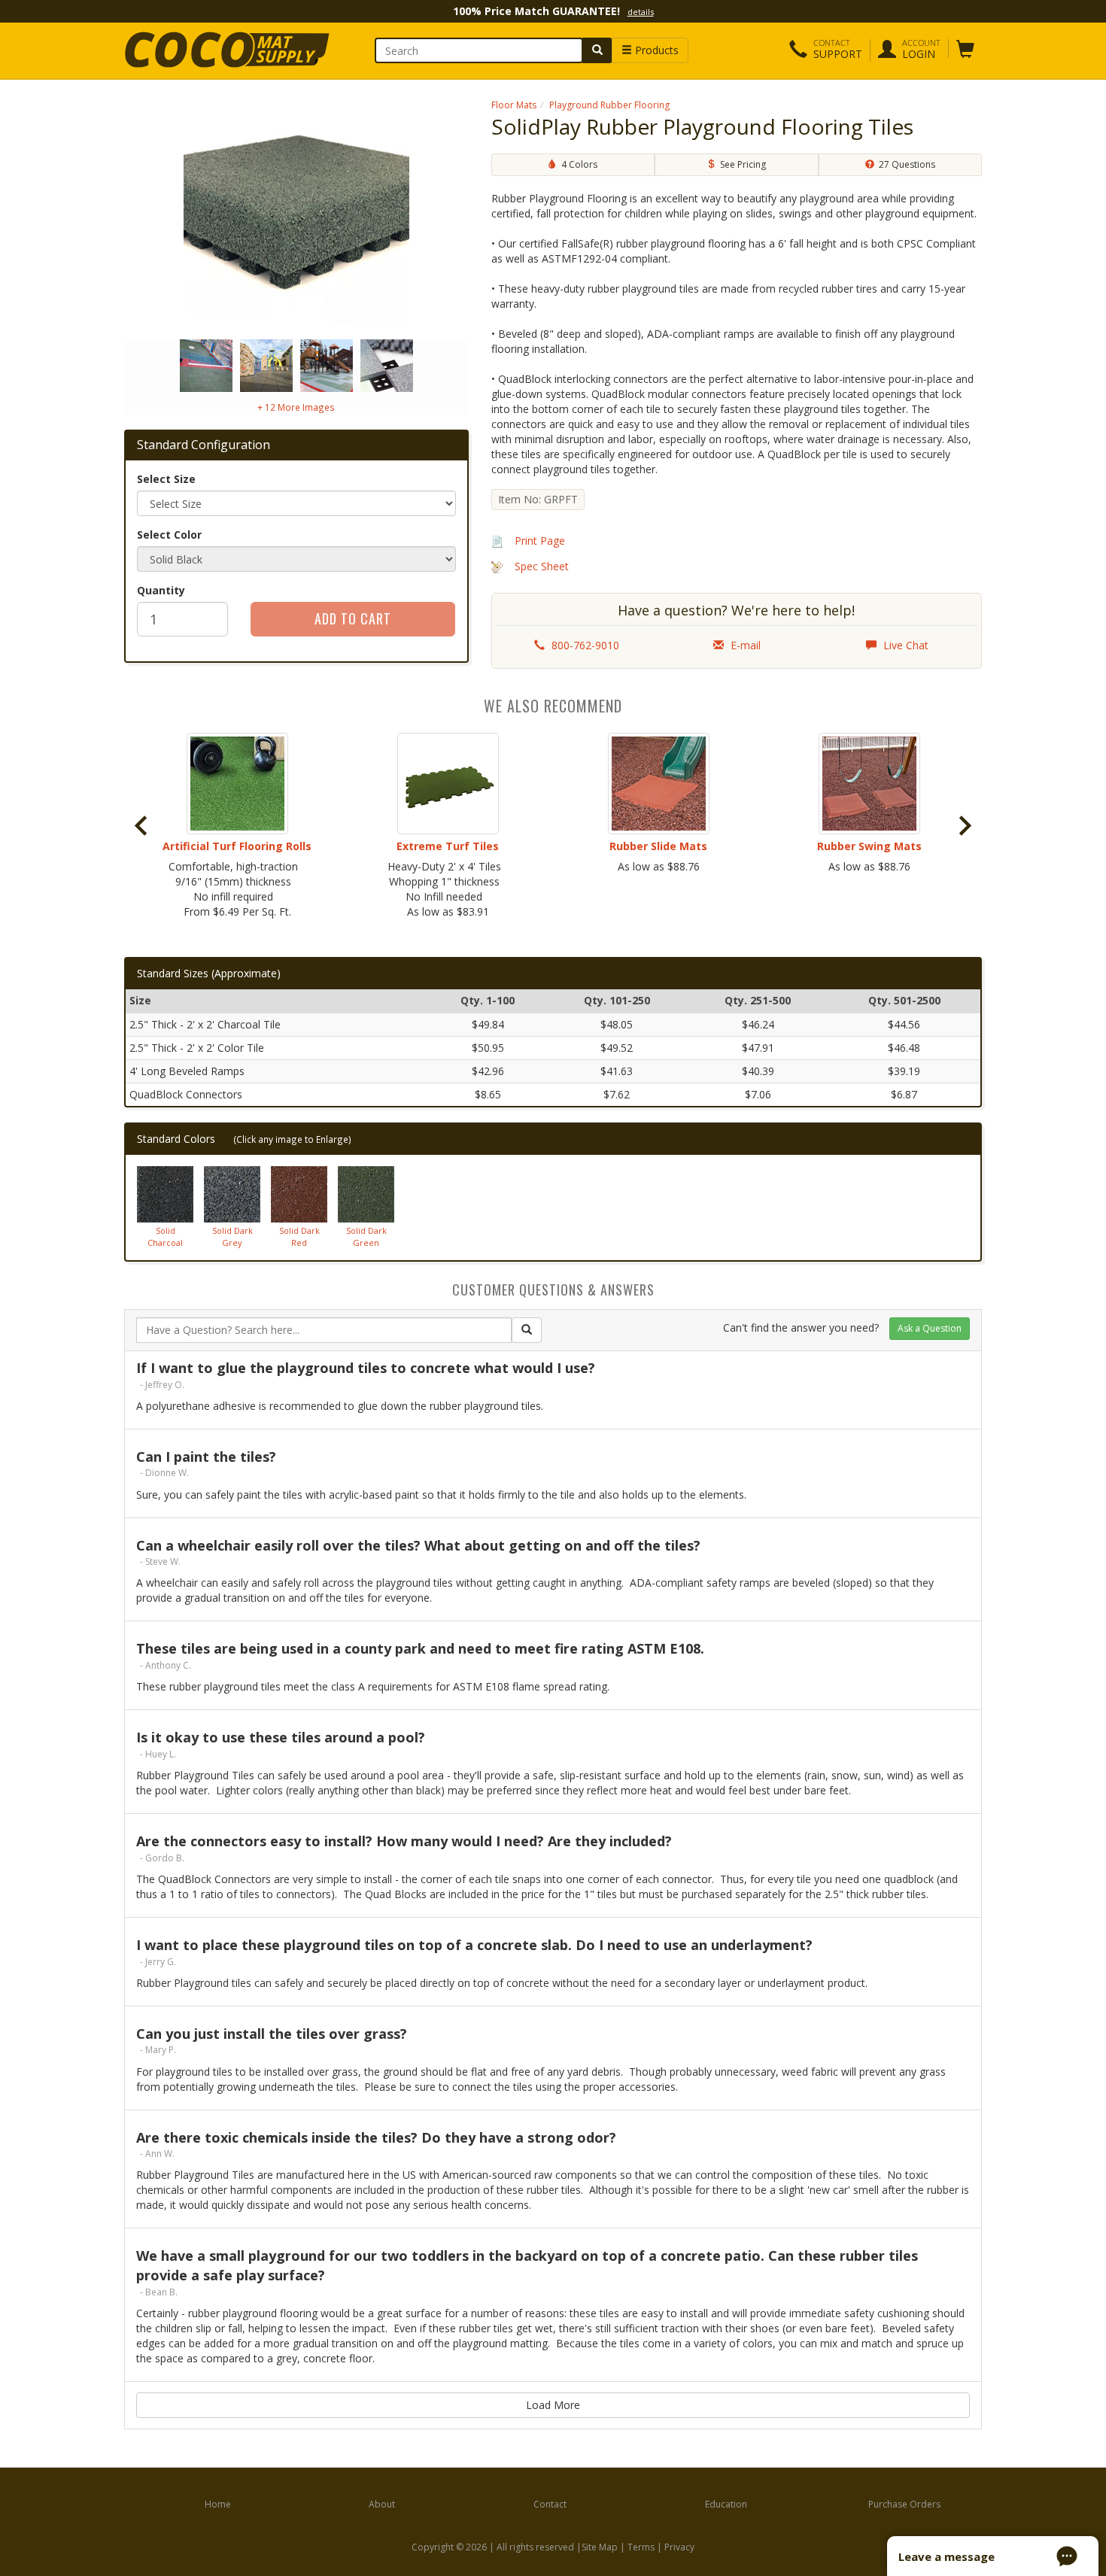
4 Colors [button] (577, 164)
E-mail (744, 645)
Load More (553, 2405)
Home (218, 2504)
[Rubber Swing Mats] (869, 784)
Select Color (169, 535)
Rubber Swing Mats (869, 846)
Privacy (679, 2547)
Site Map (600, 2547)
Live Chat (904, 645)
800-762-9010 (584, 645)
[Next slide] (964, 826)
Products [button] (655, 50)
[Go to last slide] (142, 826)
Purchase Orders (904, 2504)
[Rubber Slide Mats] (658, 784)
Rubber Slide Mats (658, 846)
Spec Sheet (542, 566)
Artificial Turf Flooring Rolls (237, 846)
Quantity (161, 590)
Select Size (166, 479)
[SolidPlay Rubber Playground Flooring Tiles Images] (296, 215)
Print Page (540, 541)
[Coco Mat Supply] (223, 50)
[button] (826, 50)
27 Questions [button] (905, 164)
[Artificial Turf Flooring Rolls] (237, 784)
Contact (550, 2504)
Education (726, 2504)
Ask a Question (930, 1328)
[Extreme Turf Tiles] (448, 784)
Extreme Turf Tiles (448, 846)
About (382, 2504)
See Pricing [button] (741, 164)
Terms (641, 2547)
